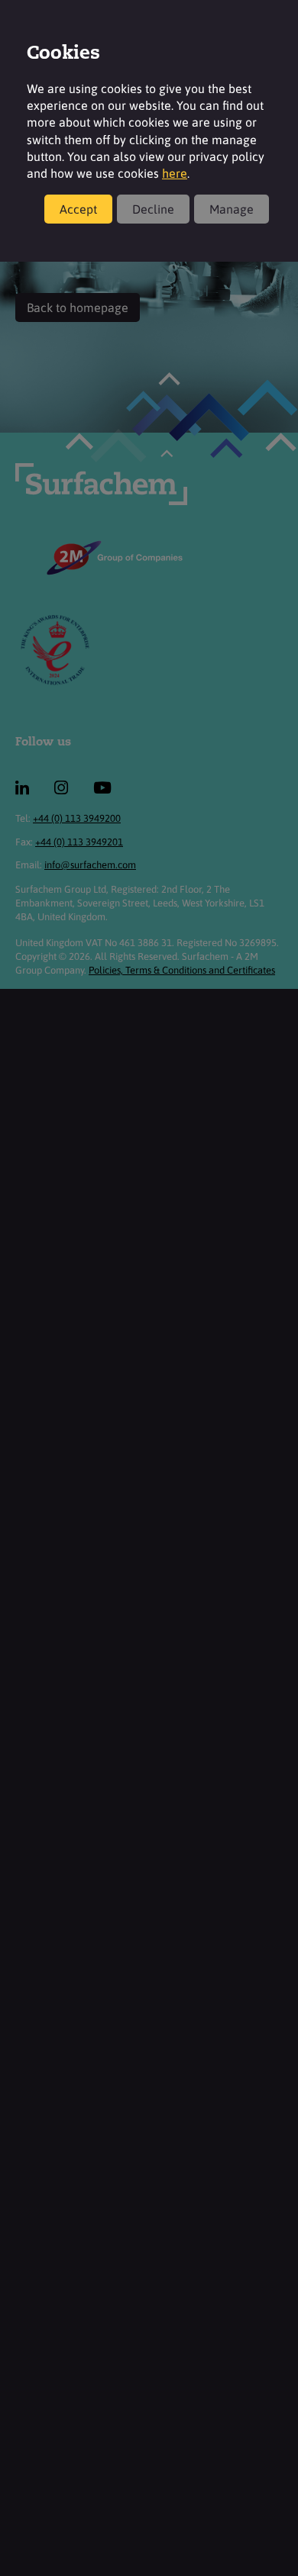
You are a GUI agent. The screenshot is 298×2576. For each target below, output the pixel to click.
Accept (78, 209)
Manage (232, 209)
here (175, 173)
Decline (153, 209)
